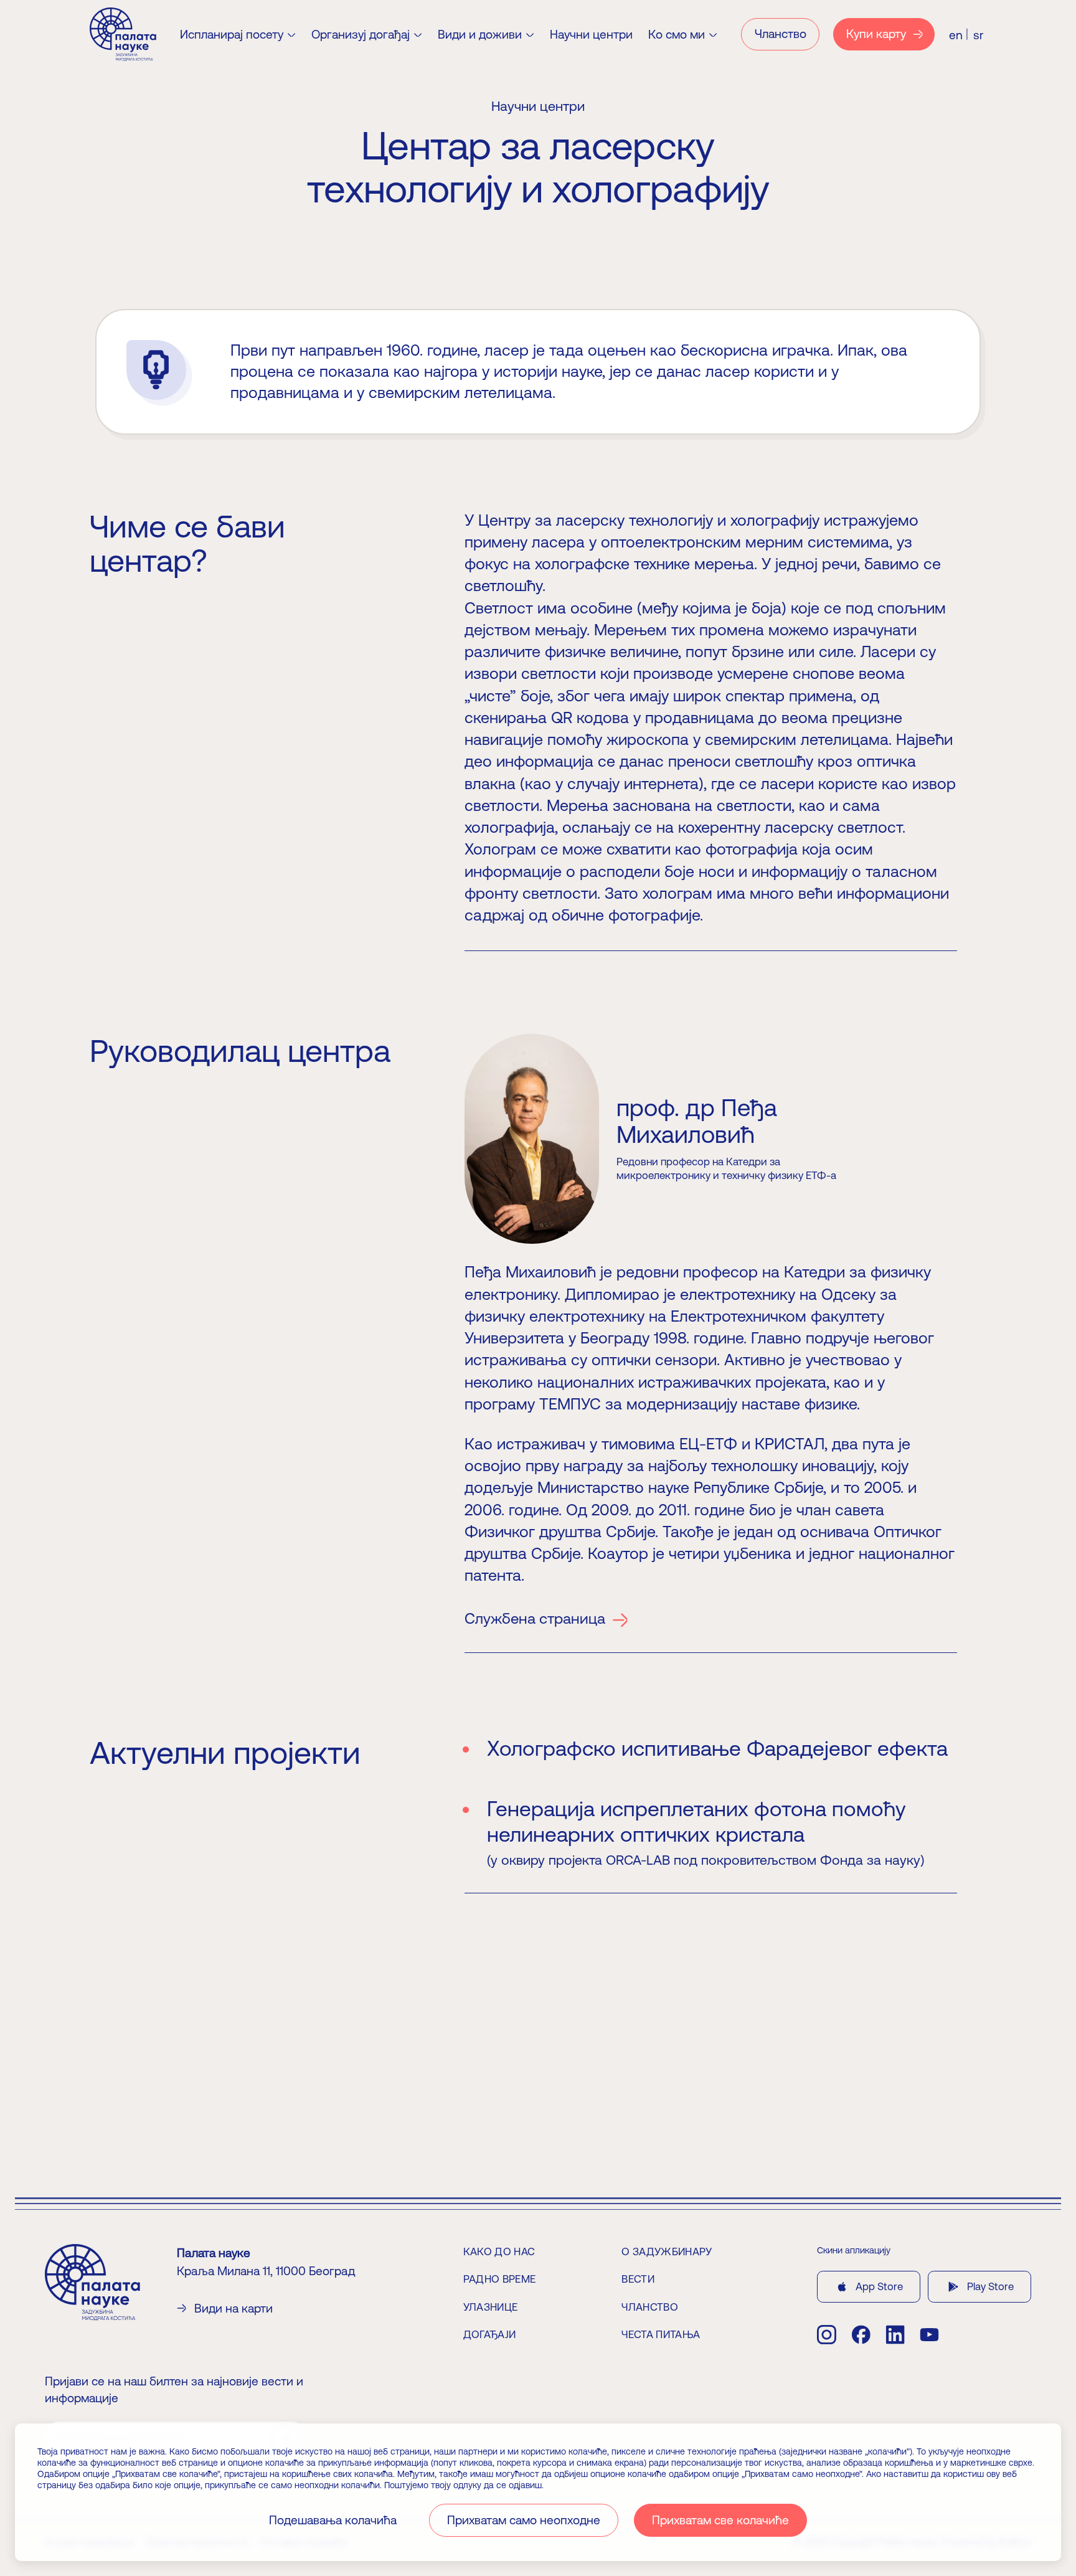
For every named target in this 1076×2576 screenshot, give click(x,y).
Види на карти (234, 2308)
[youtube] (929, 2335)
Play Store (990, 2286)
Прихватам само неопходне (524, 2520)
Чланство (650, 2307)
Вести (638, 2279)
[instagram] (827, 2335)
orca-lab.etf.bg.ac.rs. (242, 2091)
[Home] (123, 34)
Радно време (500, 2279)
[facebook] (861, 2335)
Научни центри (591, 35)
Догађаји (490, 2334)
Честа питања (661, 2334)
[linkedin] (895, 2335)
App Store (879, 2286)
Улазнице (491, 2307)
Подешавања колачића (333, 2520)
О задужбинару (667, 2252)
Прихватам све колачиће (720, 2520)
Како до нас (499, 2252)
